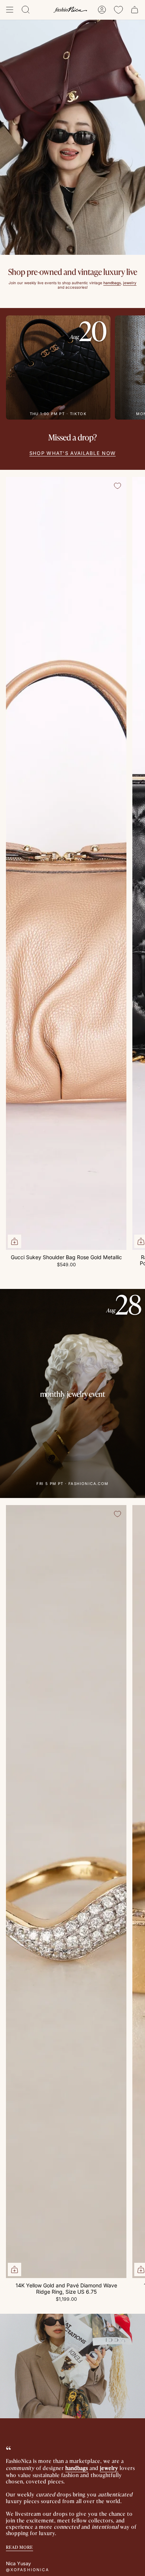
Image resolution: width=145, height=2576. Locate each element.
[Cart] (135, 10)
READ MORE (20, 2547)
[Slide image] (72, 137)
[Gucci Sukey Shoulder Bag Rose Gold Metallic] (66, 863)
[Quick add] (14, 1241)
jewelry (109, 2468)
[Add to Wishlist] (117, 486)
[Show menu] (10, 10)
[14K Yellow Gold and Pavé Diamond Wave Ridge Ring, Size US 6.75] (66, 1892)
